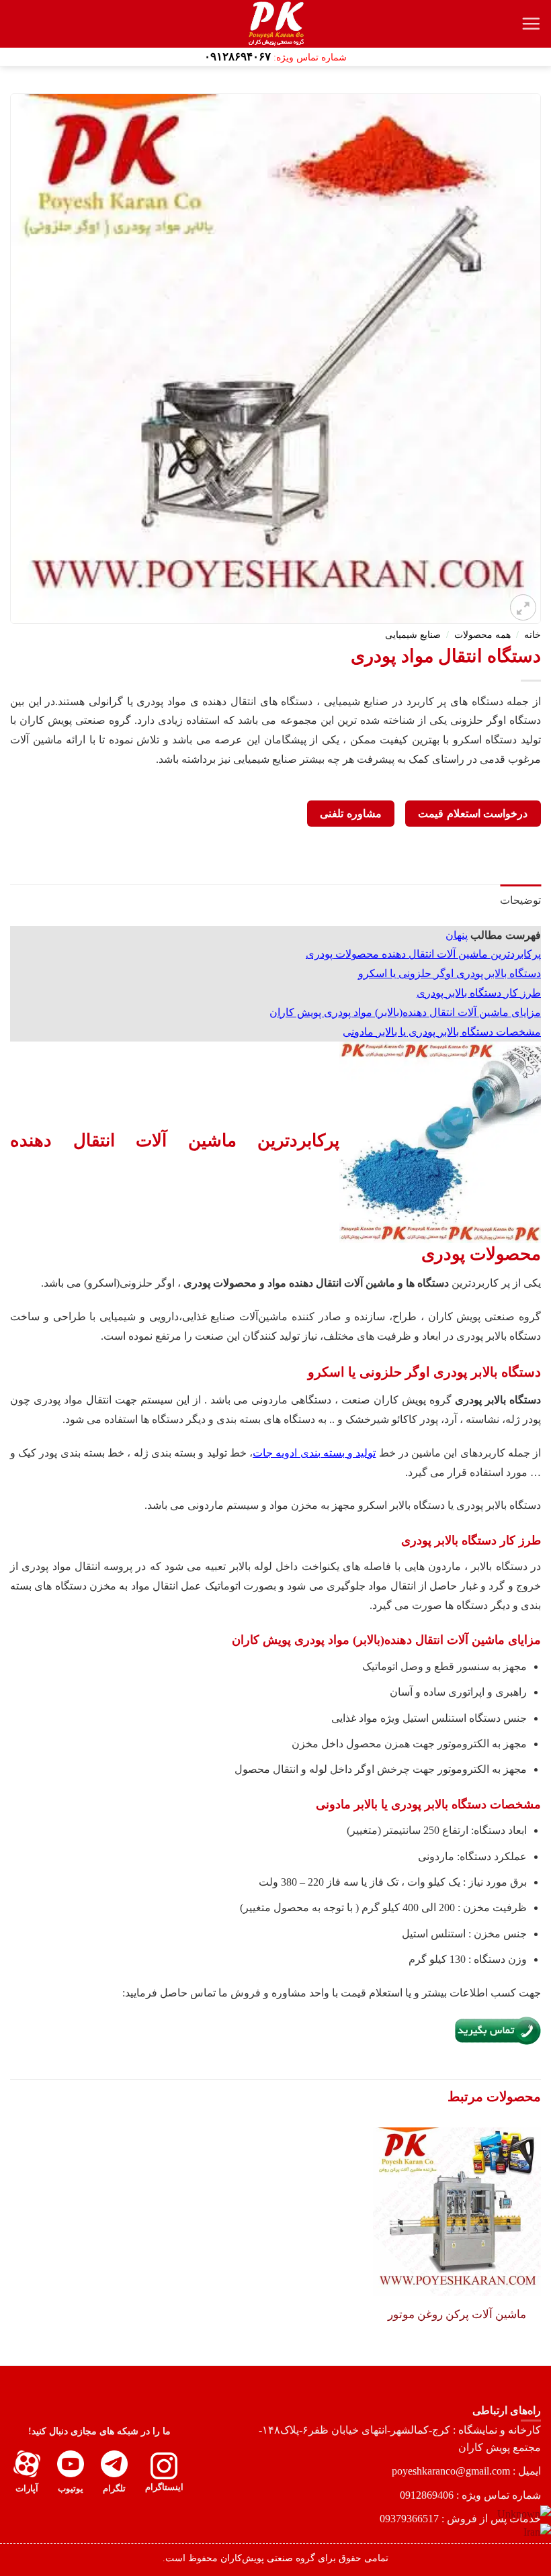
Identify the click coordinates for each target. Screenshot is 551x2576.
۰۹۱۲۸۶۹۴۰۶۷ (238, 57)
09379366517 (409, 2519)
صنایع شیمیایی (413, 635)
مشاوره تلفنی (350, 814)
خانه (533, 635)
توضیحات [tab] (520, 900)
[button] (531, 24)
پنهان (457, 935)
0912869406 (427, 2495)
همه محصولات (482, 635)
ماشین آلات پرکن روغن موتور (457, 2314)
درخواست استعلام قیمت (473, 814)
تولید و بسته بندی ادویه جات (314, 1453)
